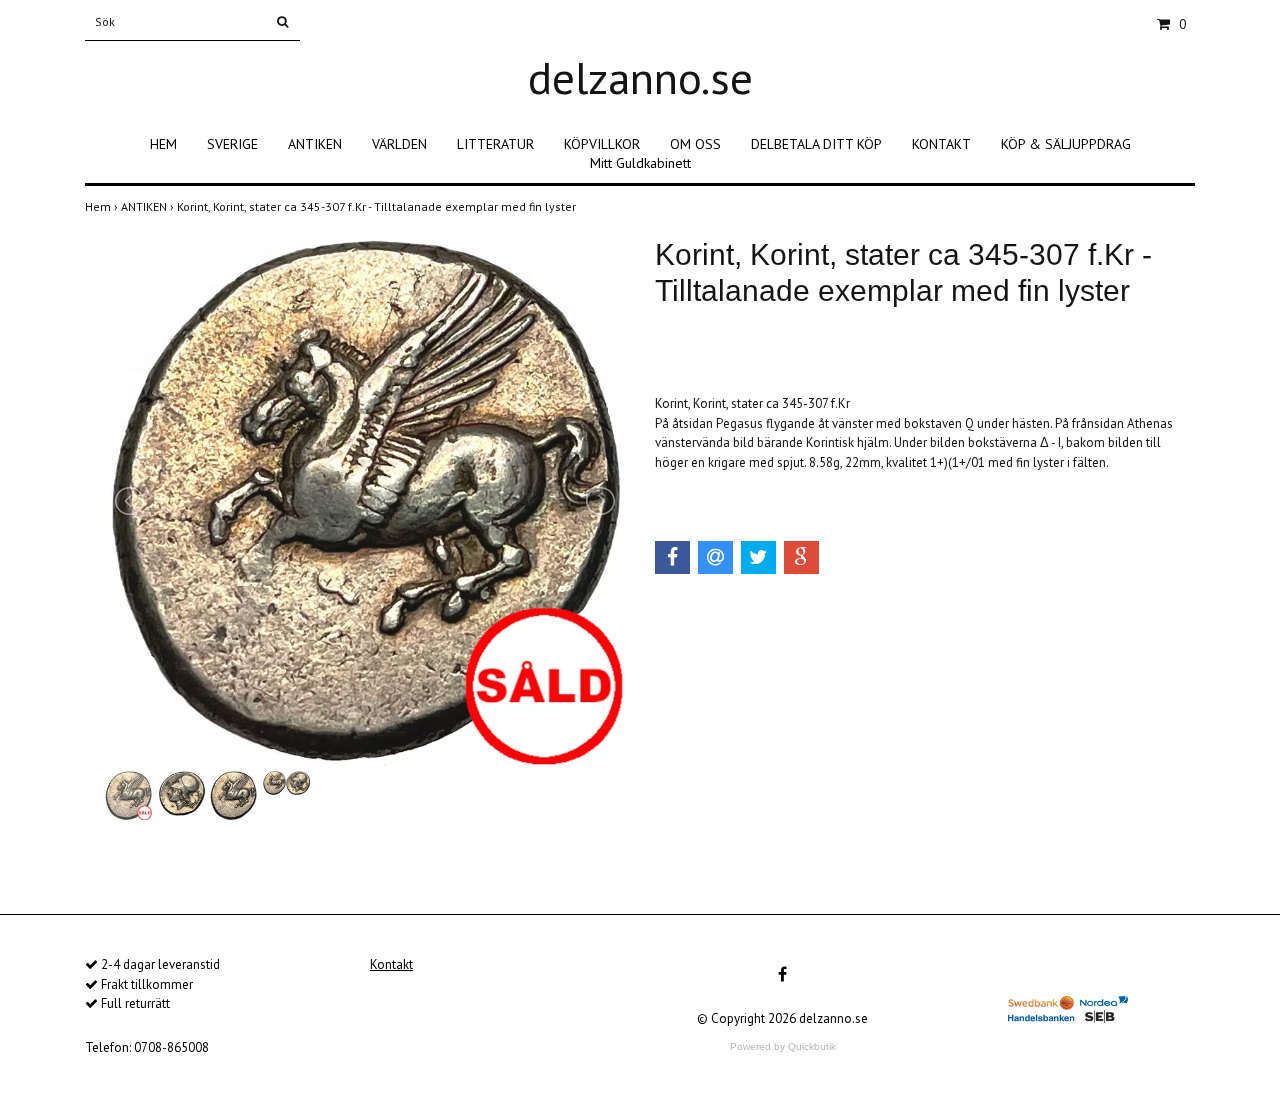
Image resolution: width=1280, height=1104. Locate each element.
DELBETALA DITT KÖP (816, 144)
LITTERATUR (495, 144)
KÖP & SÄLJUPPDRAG (1066, 144)
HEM (163, 144)
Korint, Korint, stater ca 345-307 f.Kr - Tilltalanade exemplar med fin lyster (378, 206)
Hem (103, 206)
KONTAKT (941, 144)
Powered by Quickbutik (783, 1046)
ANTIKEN (315, 144)
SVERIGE (232, 144)
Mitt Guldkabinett (640, 163)
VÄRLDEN (399, 144)
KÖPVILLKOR (602, 144)
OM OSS (695, 144)
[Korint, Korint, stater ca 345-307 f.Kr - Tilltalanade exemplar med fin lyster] (365, 502)
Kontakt (391, 964)
